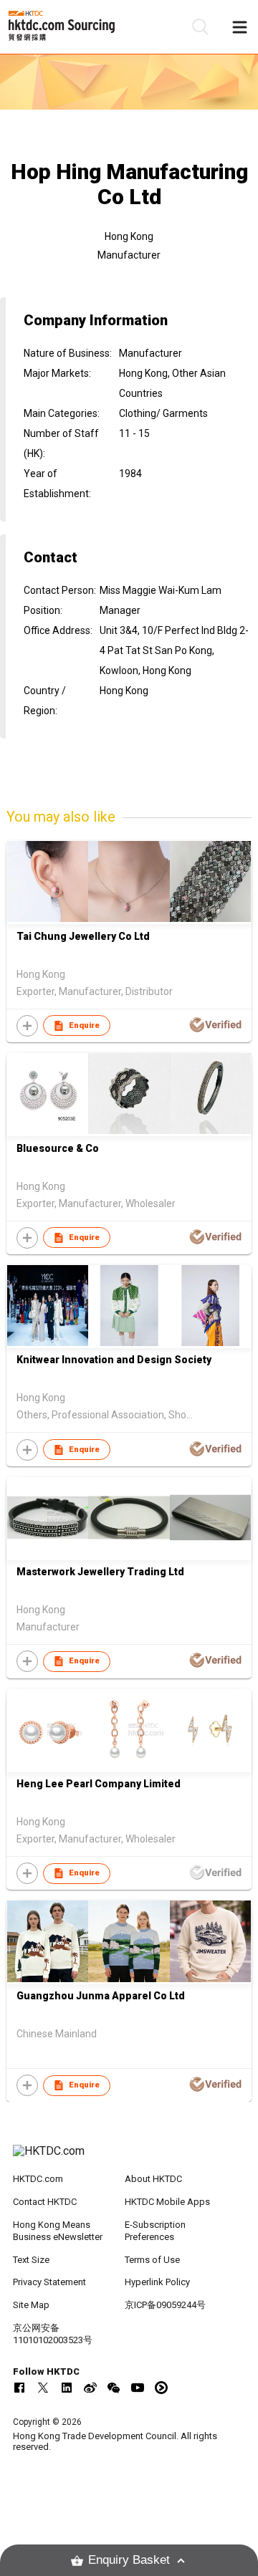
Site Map (31, 2305)
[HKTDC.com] (129, 2158)
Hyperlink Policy (157, 2282)
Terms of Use (152, 2260)
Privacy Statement (49, 2282)
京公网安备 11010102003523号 (53, 2334)
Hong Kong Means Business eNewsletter (58, 2231)
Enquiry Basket (129, 2560)
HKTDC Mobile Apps (167, 2202)
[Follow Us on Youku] (161, 2388)
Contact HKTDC (45, 2202)
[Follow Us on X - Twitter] (43, 2388)
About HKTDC (153, 2179)
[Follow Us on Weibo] (90, 2388)
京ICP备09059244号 (165, 2305)
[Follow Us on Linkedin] (67, 2388)
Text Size (31, 2260)
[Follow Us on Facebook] (19, 2388)
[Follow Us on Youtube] (138, 2388)
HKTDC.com (38, 2179)
